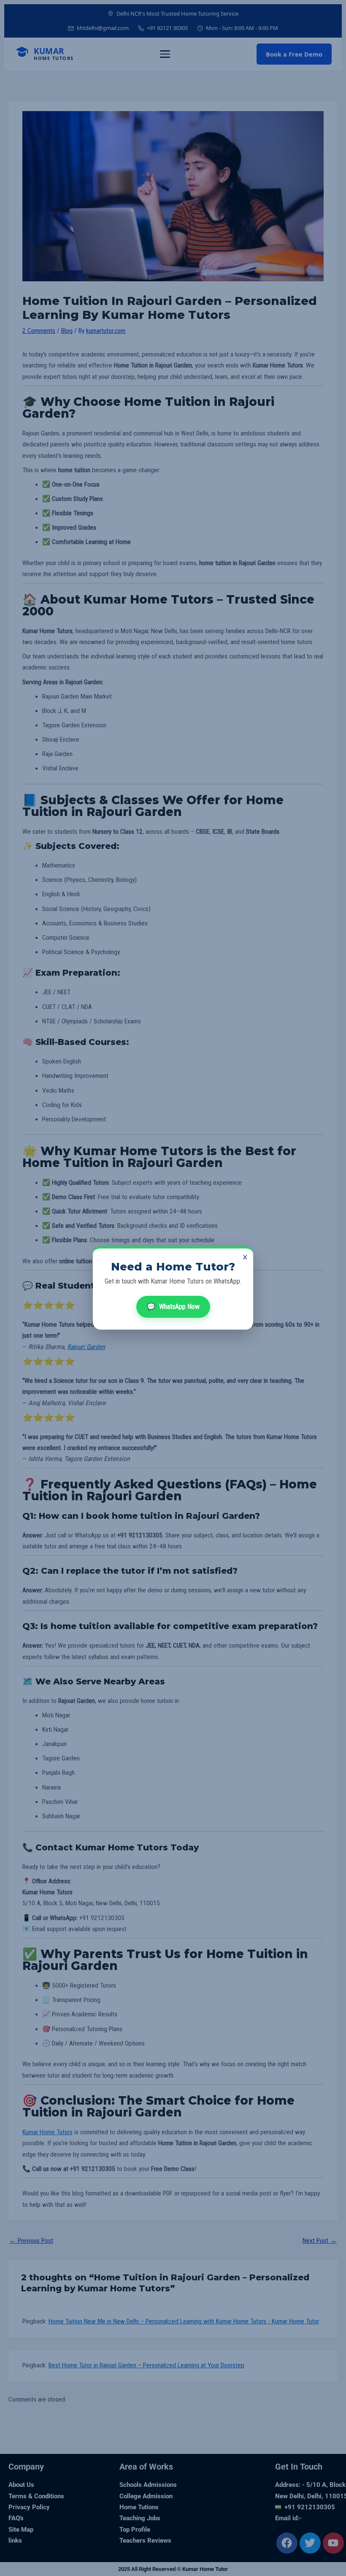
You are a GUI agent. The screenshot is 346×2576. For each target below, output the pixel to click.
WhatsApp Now (173, 1307)
